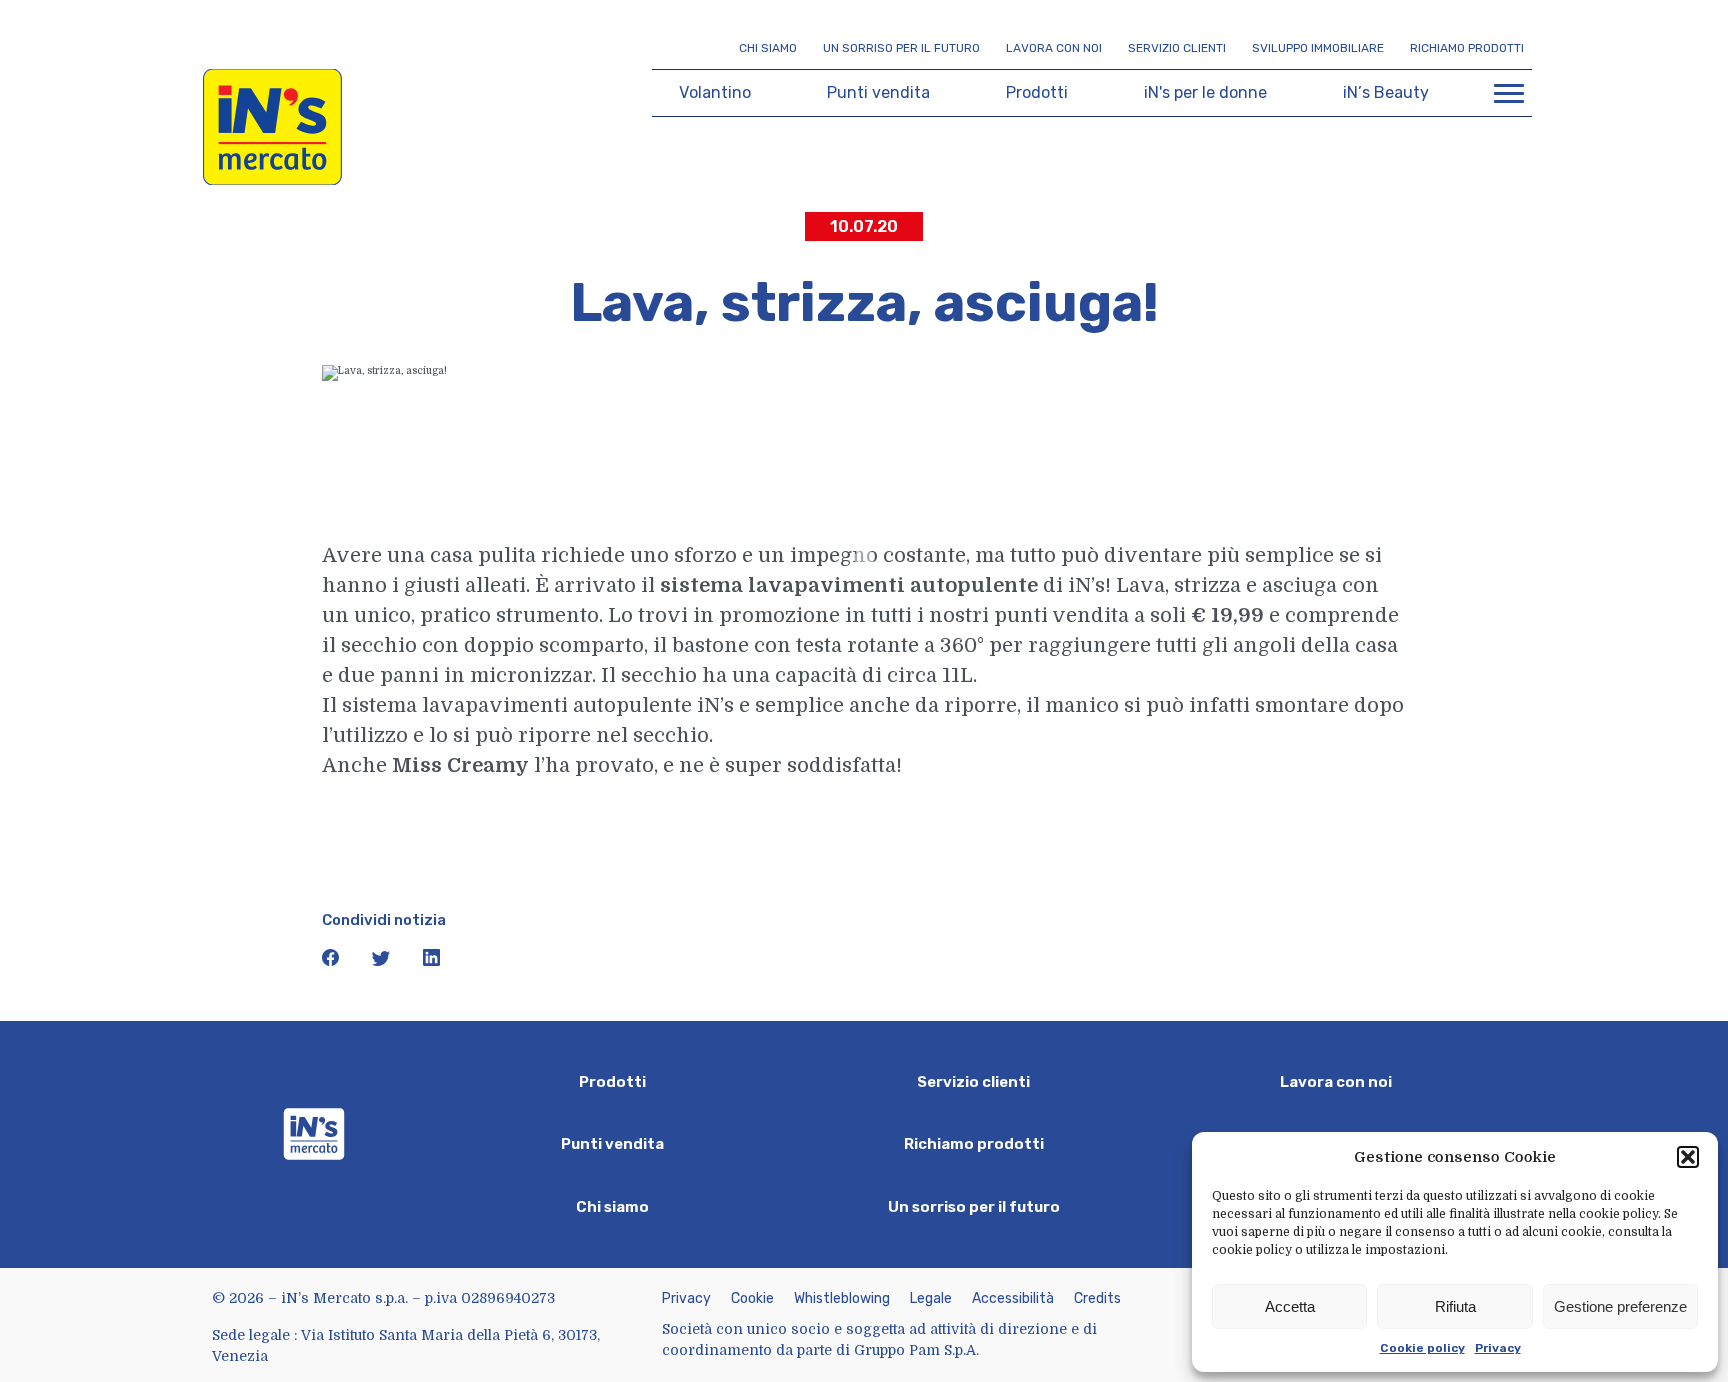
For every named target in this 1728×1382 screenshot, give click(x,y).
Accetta (1290, 1306)
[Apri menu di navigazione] (1509, 93)
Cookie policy (1422, 1348)
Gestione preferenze (1620, 1306)
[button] (1688, 1157)
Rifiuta (1455, 1306)
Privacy (1498, 1348)
